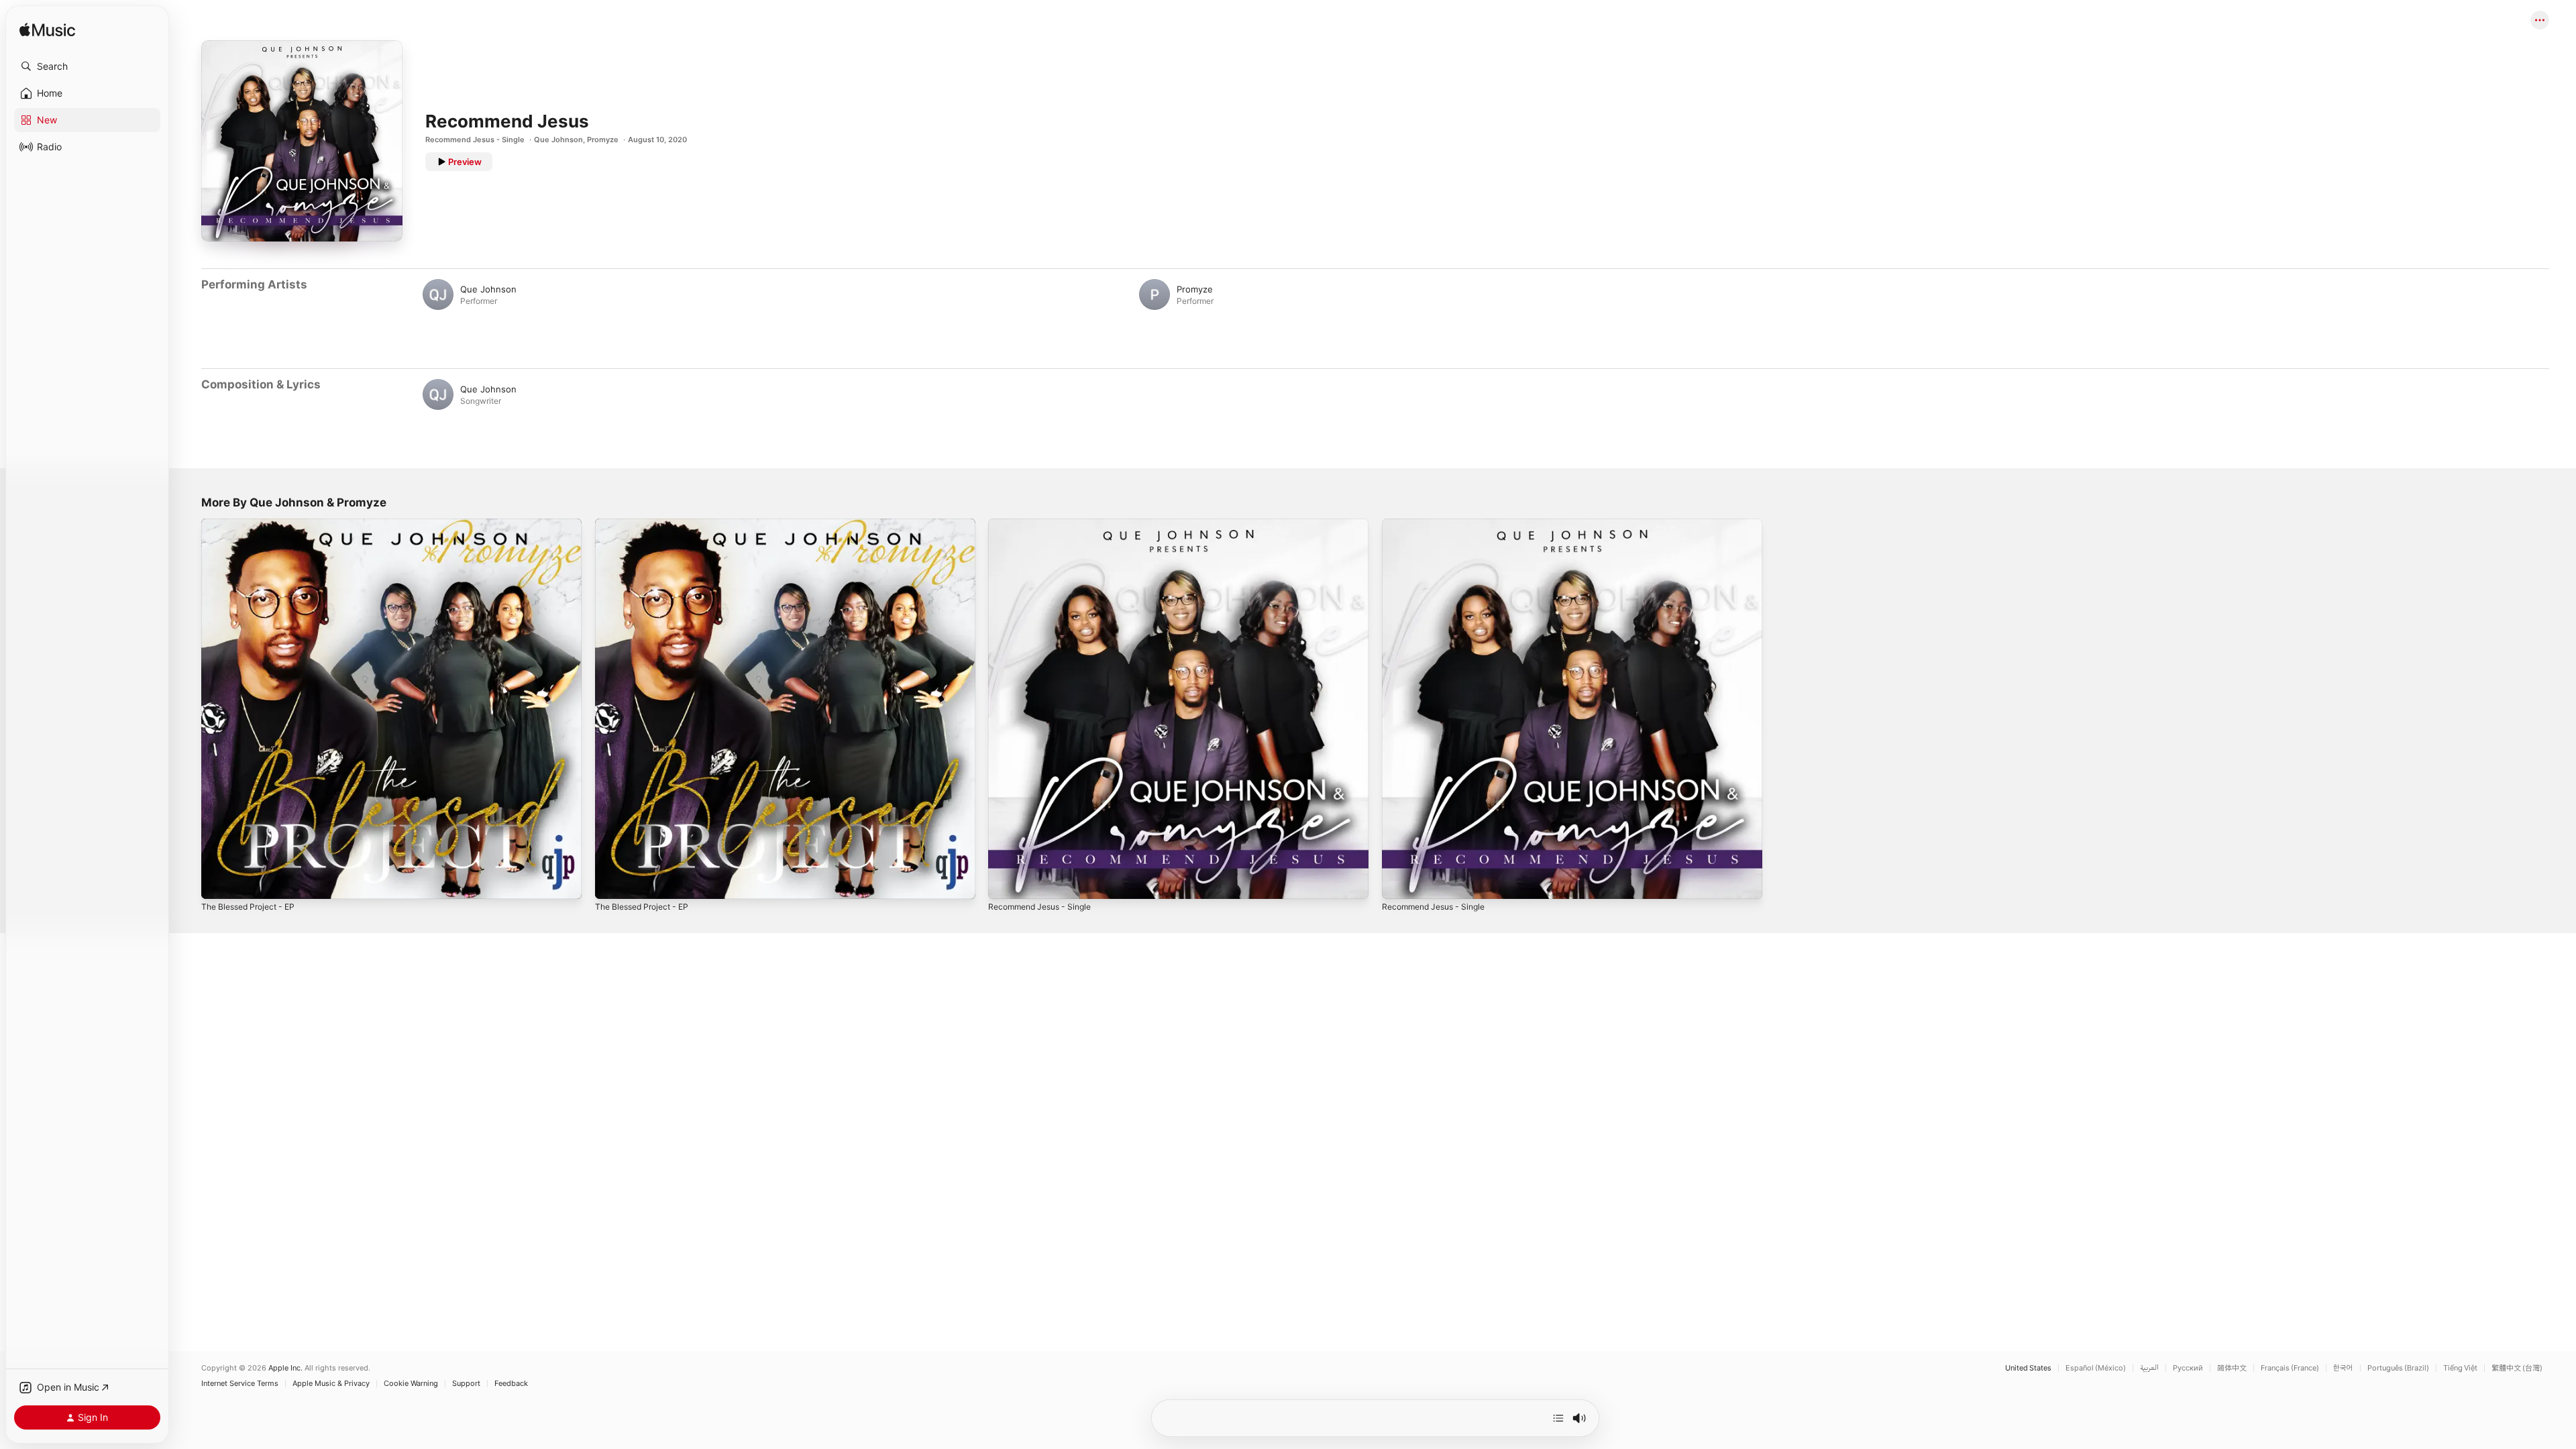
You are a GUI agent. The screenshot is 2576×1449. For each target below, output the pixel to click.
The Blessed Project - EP (253, 524)
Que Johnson (558, 140)
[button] (87, 66)
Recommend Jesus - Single (475, 140)
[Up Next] (1558, 1418)
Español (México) (2096, 1368)
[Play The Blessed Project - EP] (218, 882)
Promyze (603, 140)
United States (2028, 1368)
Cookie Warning (411, 1384)
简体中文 (2232, 1368)
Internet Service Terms (240, 1384)
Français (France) (2290, 1368)
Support (466, 1384)
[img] (47, 31)
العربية (2149, 1368)
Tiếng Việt (2460, 1368)
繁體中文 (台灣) (2517, 1368)
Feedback (511, 1384)
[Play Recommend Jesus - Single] (1005, 882)
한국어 (2343, 1368)
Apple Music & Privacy (331, 1384)
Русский (2188, 1368)
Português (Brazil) (2398, 1368)
